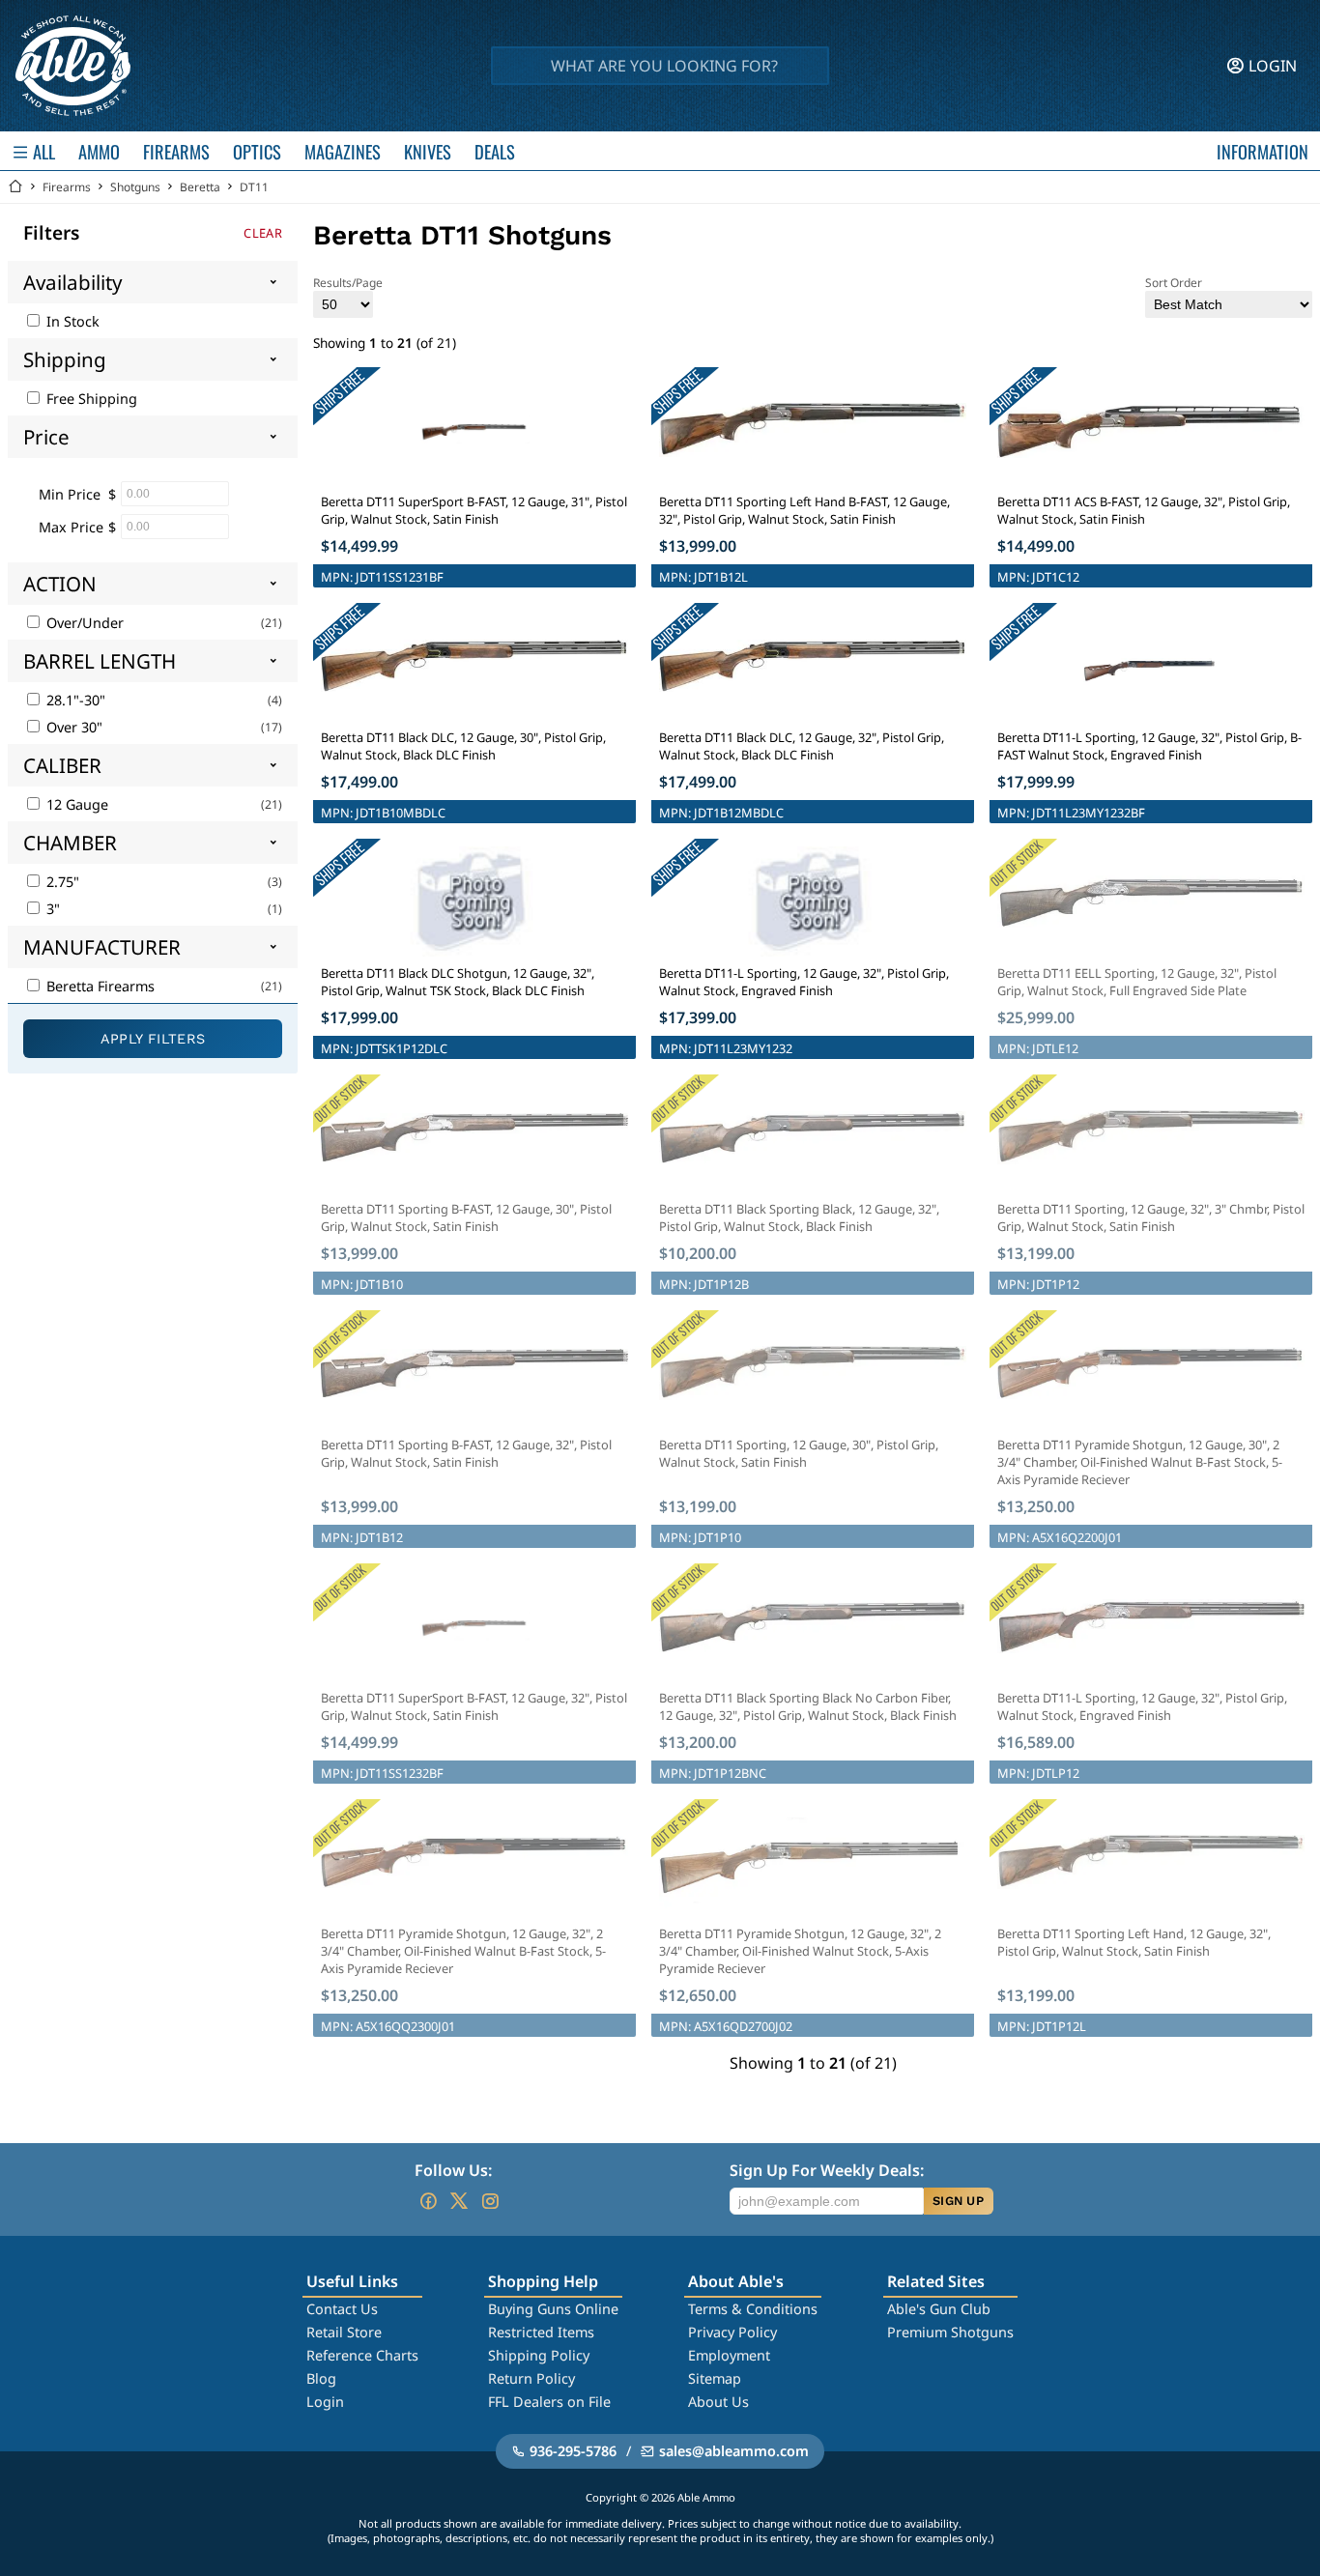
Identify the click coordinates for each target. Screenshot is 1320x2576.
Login (325, 2402)
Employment (729, 2355)
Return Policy (531, 2378)
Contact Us (342, 2309)
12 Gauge (75, 804)
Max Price (71, 527)
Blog (321, 2378)
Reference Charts (362, 2355)
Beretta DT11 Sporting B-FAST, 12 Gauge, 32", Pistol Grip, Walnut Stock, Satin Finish (466, 1453)
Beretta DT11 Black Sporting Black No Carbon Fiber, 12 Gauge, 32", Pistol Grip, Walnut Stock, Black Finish (808, 1706)
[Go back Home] (15, 187)
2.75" (61, 882)
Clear (263, 233)
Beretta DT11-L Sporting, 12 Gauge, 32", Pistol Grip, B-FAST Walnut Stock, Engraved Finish (1149, 746)
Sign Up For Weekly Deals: (827, 2170)
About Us (718, 2402)
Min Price (70, 494)
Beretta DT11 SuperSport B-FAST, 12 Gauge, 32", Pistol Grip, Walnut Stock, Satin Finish (474, 1706)
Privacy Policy (732, 2332)
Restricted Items (541, 2332)
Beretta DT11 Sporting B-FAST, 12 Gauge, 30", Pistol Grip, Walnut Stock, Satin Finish (466, 1217)
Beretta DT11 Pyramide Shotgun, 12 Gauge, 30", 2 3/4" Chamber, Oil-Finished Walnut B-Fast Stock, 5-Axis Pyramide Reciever (1140, 1462)
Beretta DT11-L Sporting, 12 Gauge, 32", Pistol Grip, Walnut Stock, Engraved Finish (804, 982)
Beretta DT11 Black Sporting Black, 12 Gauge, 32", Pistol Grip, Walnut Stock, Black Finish (799, 1217)
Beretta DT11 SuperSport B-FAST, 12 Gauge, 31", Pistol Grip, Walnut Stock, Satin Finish (474, 510)
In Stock (71, 321)
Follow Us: (453, 2170)
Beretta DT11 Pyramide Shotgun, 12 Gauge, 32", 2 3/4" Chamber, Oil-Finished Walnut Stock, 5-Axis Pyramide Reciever (800, 1951)
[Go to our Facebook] (428, 2201)
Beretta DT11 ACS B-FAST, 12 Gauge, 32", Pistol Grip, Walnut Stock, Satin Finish (1144, 510)
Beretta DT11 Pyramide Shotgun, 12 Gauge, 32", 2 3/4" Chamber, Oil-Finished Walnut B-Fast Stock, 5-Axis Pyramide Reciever (463, 1951)
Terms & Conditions (753, 2309)
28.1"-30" (74, 700)
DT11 (254, 187)
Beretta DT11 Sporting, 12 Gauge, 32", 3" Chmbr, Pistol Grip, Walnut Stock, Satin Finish (1151, 1217)
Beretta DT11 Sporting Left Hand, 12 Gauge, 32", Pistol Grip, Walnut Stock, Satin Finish (1134, 1942)
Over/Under (83, 623)
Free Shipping (90, 399)
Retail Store (344, 2332)
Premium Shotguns (950, 2332)
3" (51, 909)
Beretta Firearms (99, 986)
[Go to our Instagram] (490, 2201)
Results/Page (348, 283)
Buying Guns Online (553, 2309)
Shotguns (135, 187)
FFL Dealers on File (549, 2402)
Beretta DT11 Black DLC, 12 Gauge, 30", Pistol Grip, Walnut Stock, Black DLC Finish (463, 746)
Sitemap (715, 2378)
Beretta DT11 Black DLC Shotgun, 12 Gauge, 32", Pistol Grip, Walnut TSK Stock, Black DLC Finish (458, 982)
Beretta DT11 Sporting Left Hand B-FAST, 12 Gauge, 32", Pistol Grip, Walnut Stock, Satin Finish (804, 510)
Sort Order (1174, 283)
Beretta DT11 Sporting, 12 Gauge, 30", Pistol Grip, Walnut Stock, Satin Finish (799, 1453)
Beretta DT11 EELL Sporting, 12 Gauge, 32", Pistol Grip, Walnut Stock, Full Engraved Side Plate (1137, 982)
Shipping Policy (539, 2355)
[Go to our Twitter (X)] (459, 2201)
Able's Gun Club (939, 2309)
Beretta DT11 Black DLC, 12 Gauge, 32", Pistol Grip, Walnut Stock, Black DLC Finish (802, 746)
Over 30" (72, 727)
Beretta (200, 187)
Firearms (67, 187)
